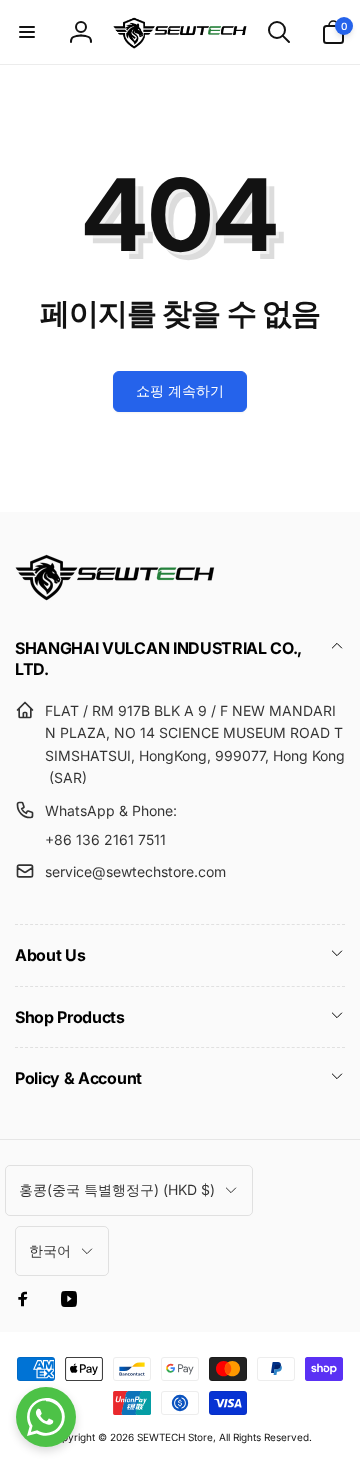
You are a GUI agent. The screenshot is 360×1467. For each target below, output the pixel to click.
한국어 (50, 1250)
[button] (27, 32)
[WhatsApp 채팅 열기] (46, 1417)
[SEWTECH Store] (115, 595)
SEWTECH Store (175, 1437)
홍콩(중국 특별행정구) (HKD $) (117, 1189)
